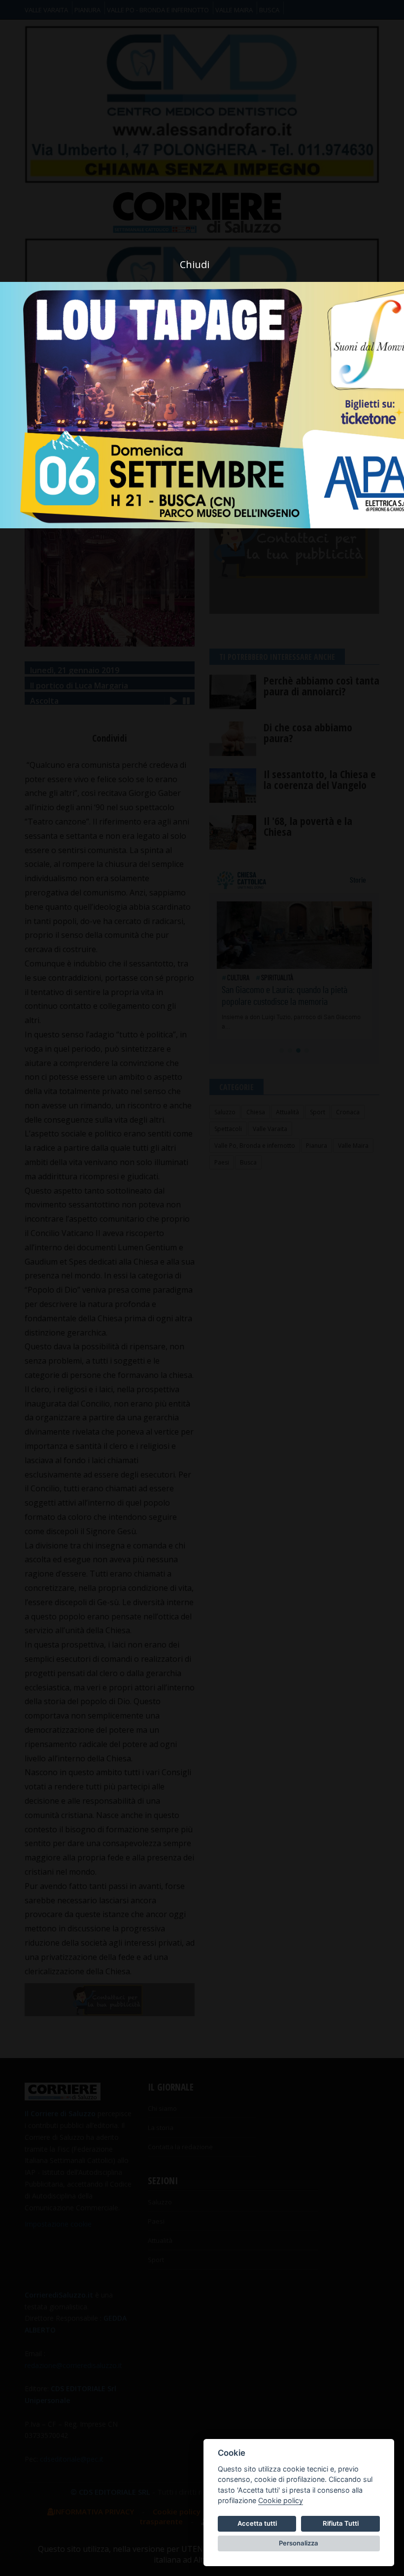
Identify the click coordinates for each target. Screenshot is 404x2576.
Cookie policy (281, 2500)
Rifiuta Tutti (341, 2523)
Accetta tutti (257, 2523)
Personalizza (299, 2543)
